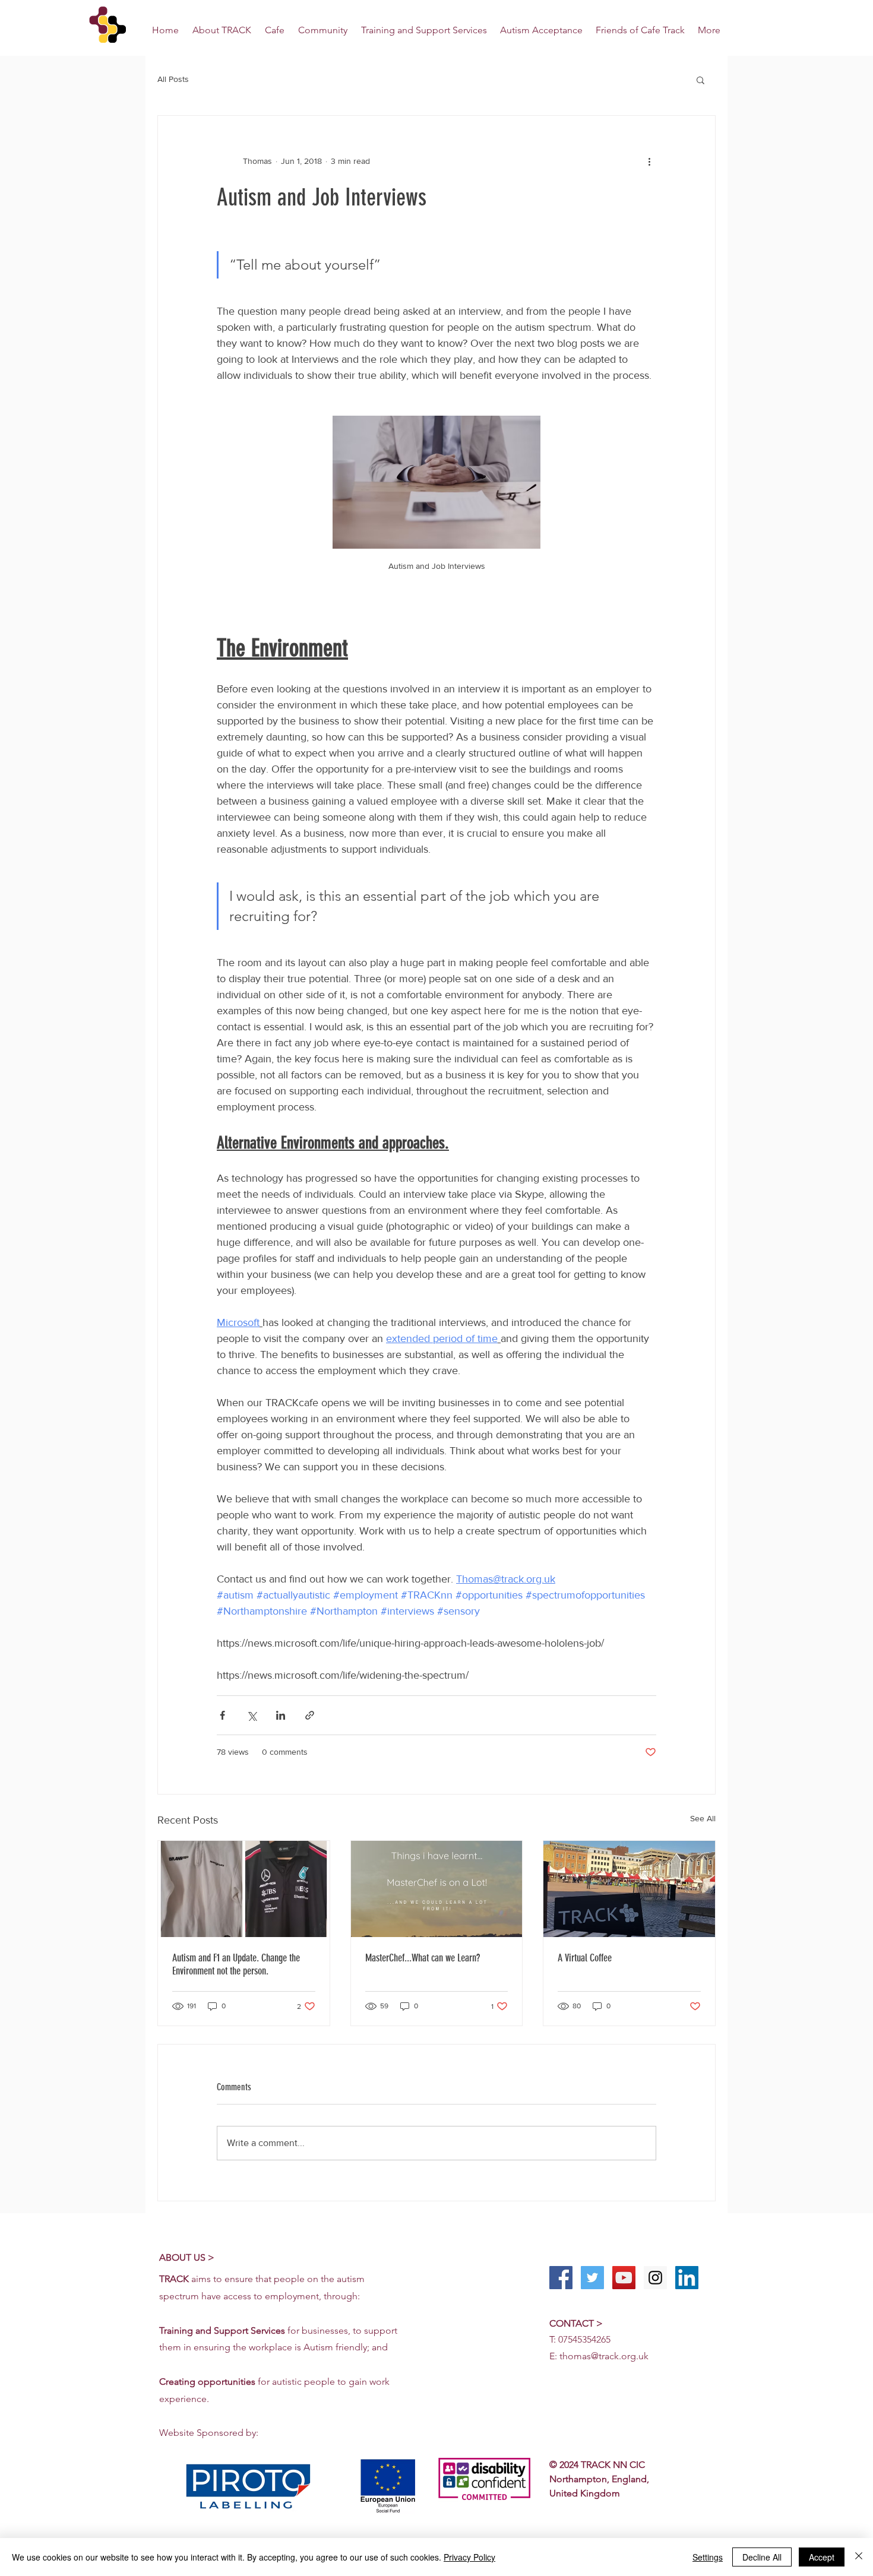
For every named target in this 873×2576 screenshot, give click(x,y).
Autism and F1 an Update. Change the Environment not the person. (236, 1964)
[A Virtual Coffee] (629, 1889)
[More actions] (649, 161)
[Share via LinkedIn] (281, 1715)
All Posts (173, 79)
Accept (822, 2557)
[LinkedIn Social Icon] (687, 2278)
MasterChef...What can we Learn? (423, 1958)
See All (703, 1818)
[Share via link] (310, 1715)
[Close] (859, 2557)
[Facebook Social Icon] (561, 2278)
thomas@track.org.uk (604, 2356)
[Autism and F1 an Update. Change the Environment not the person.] (244, 1889)
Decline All (762, 2557)
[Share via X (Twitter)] (252, 1715)
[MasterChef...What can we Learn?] (437, 1889)
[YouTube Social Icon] (624, 2278)
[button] (700, 80)
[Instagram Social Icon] (655, 2278)
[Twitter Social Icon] (592, 2278)
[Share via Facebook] (222, 1715)
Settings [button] (708, 2557)
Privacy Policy (469, 2557)
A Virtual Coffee (585, 1958)
